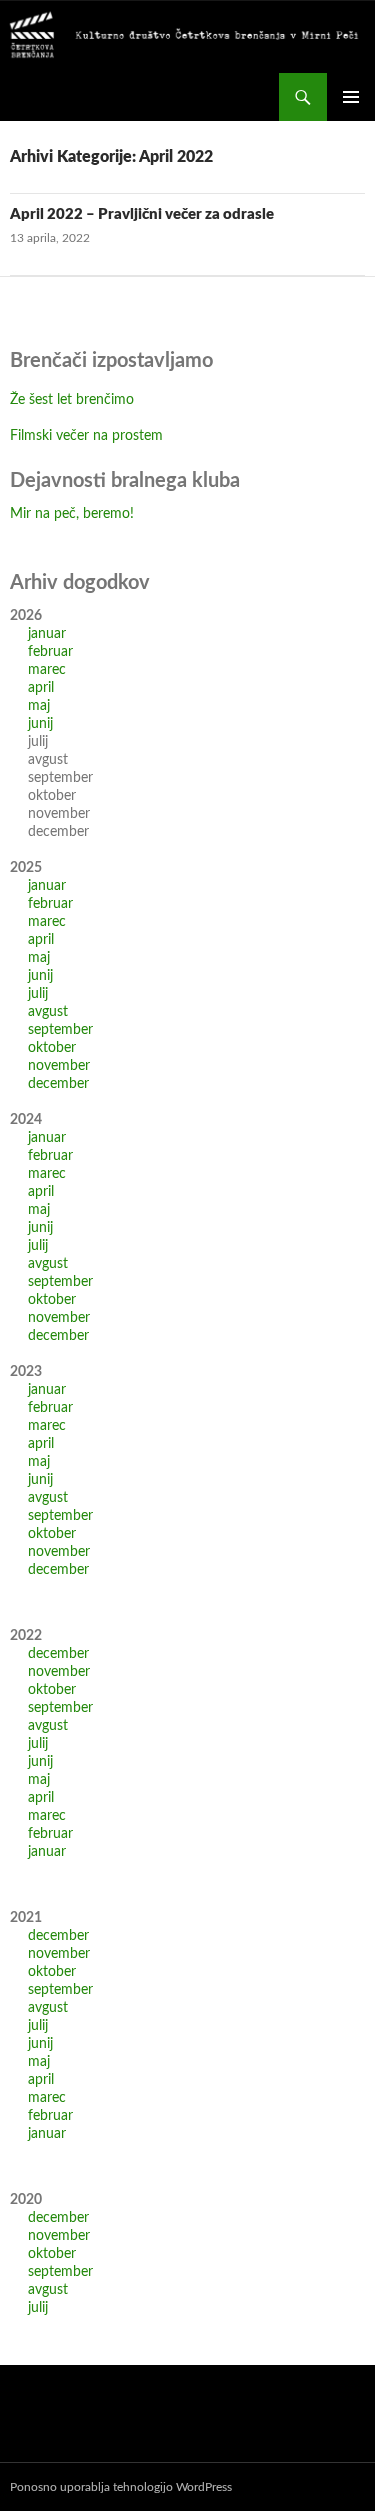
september (60, 1030)
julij (38, 994)
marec (47, 670)
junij (40, 724)
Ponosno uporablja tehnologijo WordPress (121, 2487)
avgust (48, 1012)
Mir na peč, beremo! (72, 514)
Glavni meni (351, 97)
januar (47, 634)
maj (39, 706)
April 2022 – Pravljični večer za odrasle (142, 214)
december (58, 1084)
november (59, 1066)
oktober (52, 1048)
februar (50, 652)
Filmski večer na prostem (86, 436)
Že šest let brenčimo (72, 400)
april (41, 688)
